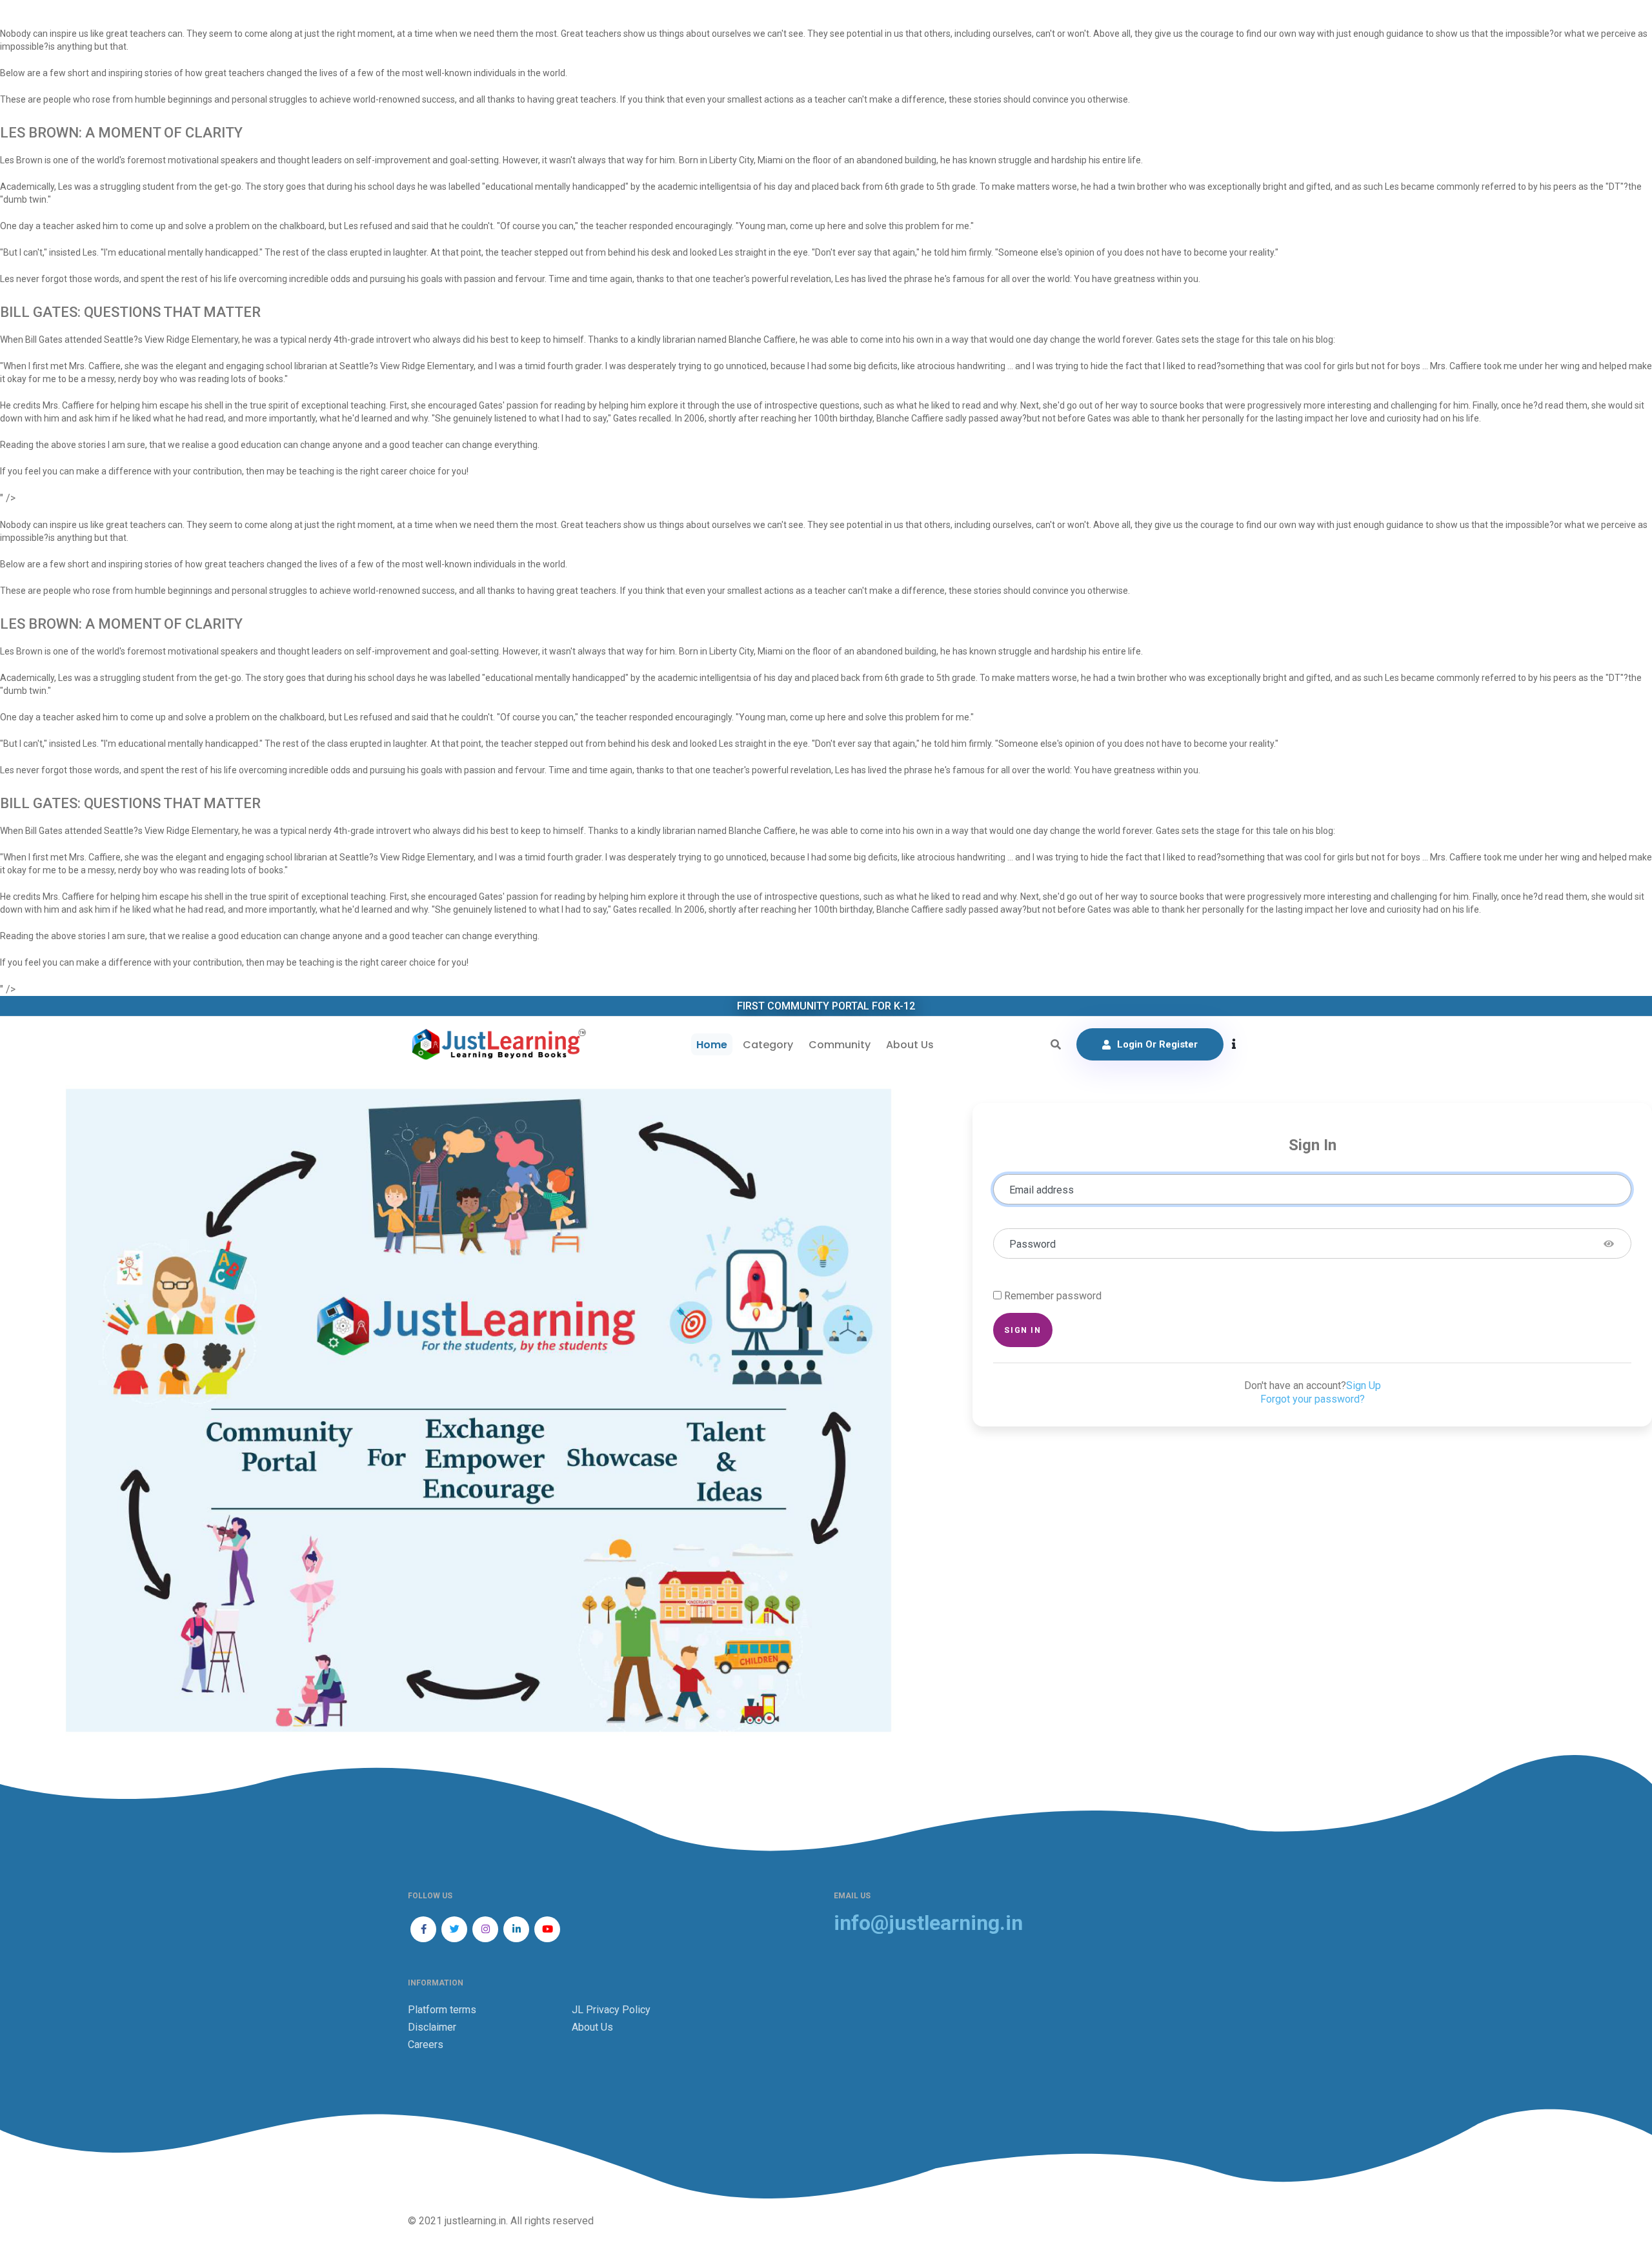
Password (1032, 1244)
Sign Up (1364, 1385)
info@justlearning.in (928, 1923)
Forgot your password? (1313, 1399)
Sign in (1022, 1330)
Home (712, 1045)
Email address (1042, 1190)
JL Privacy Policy (611, 2010)
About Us (910, 1045)
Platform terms (442, 2010)
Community (840, 1045)
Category (768, 1045)
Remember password (1053, 1296)
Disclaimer (432, 2027)
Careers (426, 2045)
